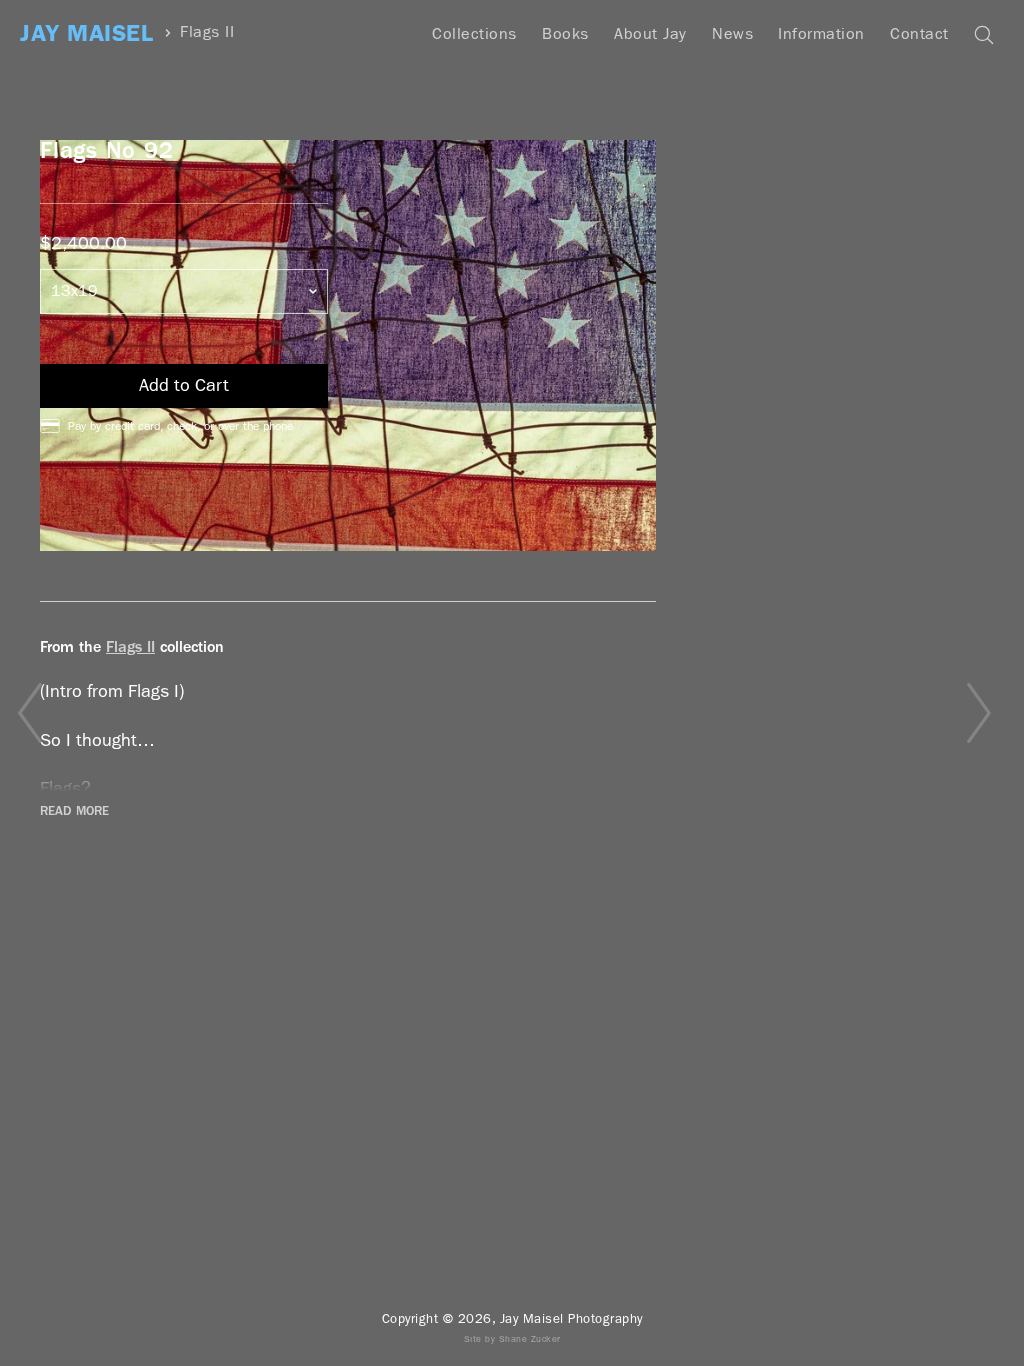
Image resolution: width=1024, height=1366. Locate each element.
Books (565, 33)
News (732, 33)
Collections (474, 33)
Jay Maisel (86, 33)
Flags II (207, 32)
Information (821, 33)
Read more (74, 811)
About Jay (650, 33)
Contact (919, 33)
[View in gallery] (348, 345)
